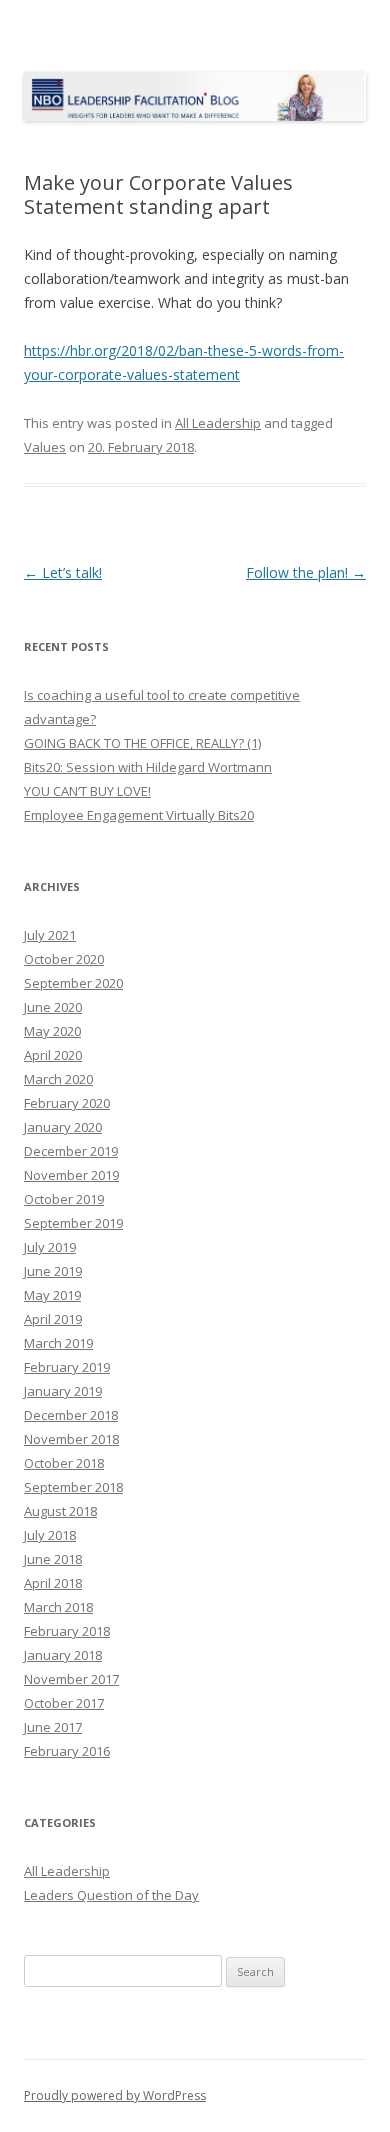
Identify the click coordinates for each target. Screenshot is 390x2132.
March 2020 (58, 1079)
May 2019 (52, 1295)
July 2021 (50, 935)
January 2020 (63, 1127)
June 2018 (53, 1559)
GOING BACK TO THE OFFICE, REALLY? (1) (142, 743)
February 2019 (67, 1367)
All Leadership (218, 423)
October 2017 (64, 1703)
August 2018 (60, 1511)
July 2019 (50, 1247)
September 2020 (73, 983)
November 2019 (71, 1175)
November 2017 (71, 1679)
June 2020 (53, 1007)
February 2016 (67, 1751)
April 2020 (53, 1055)
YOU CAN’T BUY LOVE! (87, 791)
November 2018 (71, 1439)
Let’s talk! (63, 572)
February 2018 (67, 1631)
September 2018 (73, 1487)
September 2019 (73, 1223)
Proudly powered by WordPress (115, 2095)
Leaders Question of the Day (111, 1895)
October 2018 (64, 1463)
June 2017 (53, 1727)
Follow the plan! (306, 572)
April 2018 (53, 1583)
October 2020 (64, 959)
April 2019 (53, 1319)
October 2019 (64, 1199)
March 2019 (58, 1343)
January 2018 (63, 1655)
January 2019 (63, 1391)
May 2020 (52, 1031)
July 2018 (50, 1535)
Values (45, 447)
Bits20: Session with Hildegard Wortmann (148, 767)
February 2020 (67, 1103)
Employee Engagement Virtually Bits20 (139, 815)
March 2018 (58, 1607)
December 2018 (71, 1415)
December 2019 (71, 1151)
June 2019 (53, 1271)
